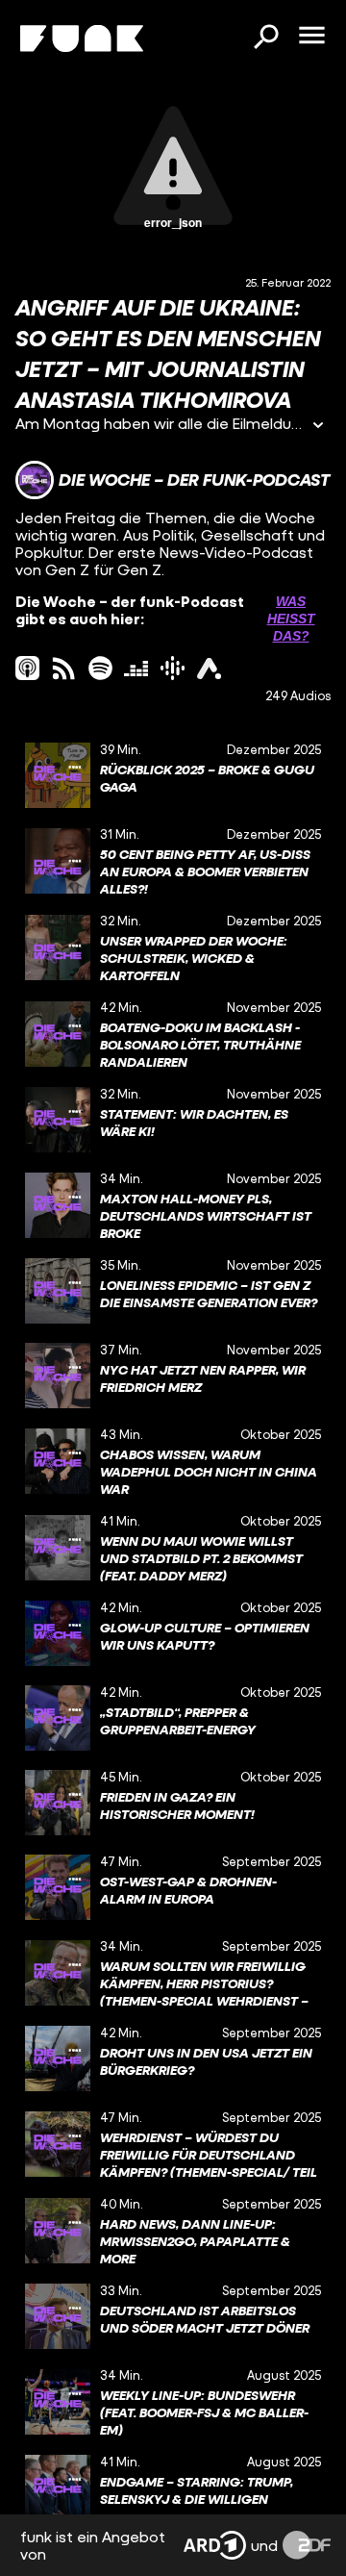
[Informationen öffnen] (318, 427)
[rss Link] (64, 668)
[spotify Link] (100, 668)
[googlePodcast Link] (173, 668)
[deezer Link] (136, 668)
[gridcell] (173, 775)
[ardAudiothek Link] (209, 668)
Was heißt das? (291, 619)
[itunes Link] (27, 668)
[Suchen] (265, 38)
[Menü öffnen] (311, 37)
